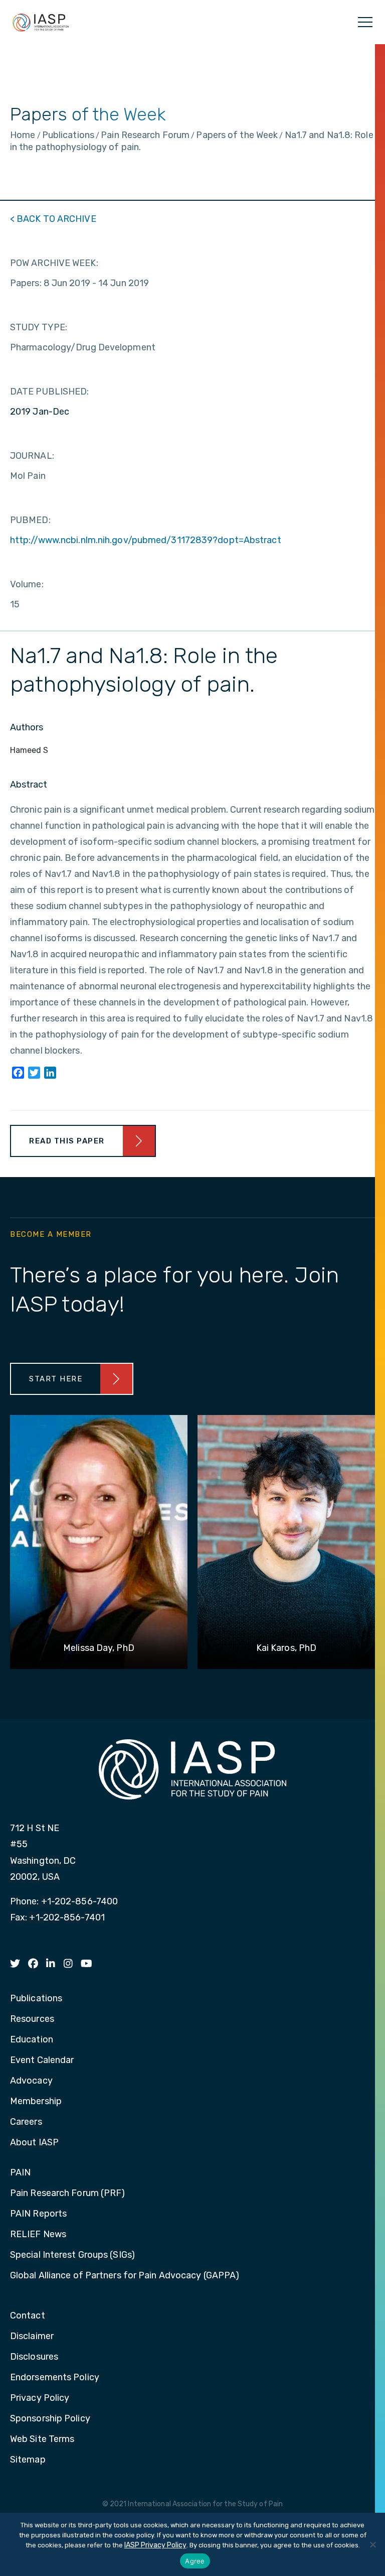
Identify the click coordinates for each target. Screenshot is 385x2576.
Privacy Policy (40, 2398)
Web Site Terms (42, 2439)
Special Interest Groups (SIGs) (72, 2255)
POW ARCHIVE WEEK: (54, 263)
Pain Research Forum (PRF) (68, 2194)
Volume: (27, 584)
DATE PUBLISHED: (50, 392)
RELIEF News (38, 2235)
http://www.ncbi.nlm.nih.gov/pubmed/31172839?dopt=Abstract (146, 540)
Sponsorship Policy (50, 2419)
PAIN (20, 2173)
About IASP (34, 2143)
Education (32, 2040)
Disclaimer (32, 2337)
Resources (32, 2019)
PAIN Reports (38, 2214)
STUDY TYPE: (39, 327)
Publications (36, 1999)
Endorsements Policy (55, 2378)
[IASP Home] (41, 22)
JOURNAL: (32, 456)
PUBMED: (30, 520)
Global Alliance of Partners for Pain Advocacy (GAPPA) (125, 2276)
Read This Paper (67, 1141)
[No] (372, 2544)
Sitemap (28, 2460)
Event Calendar (42, 2060)
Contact (28, 2316)
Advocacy (31, 2081)
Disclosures (34, 2357)
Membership (36, 2102)
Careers (26, 2122)
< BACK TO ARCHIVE (53, 219)
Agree (195, 2561)
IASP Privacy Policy (155, 2545)
